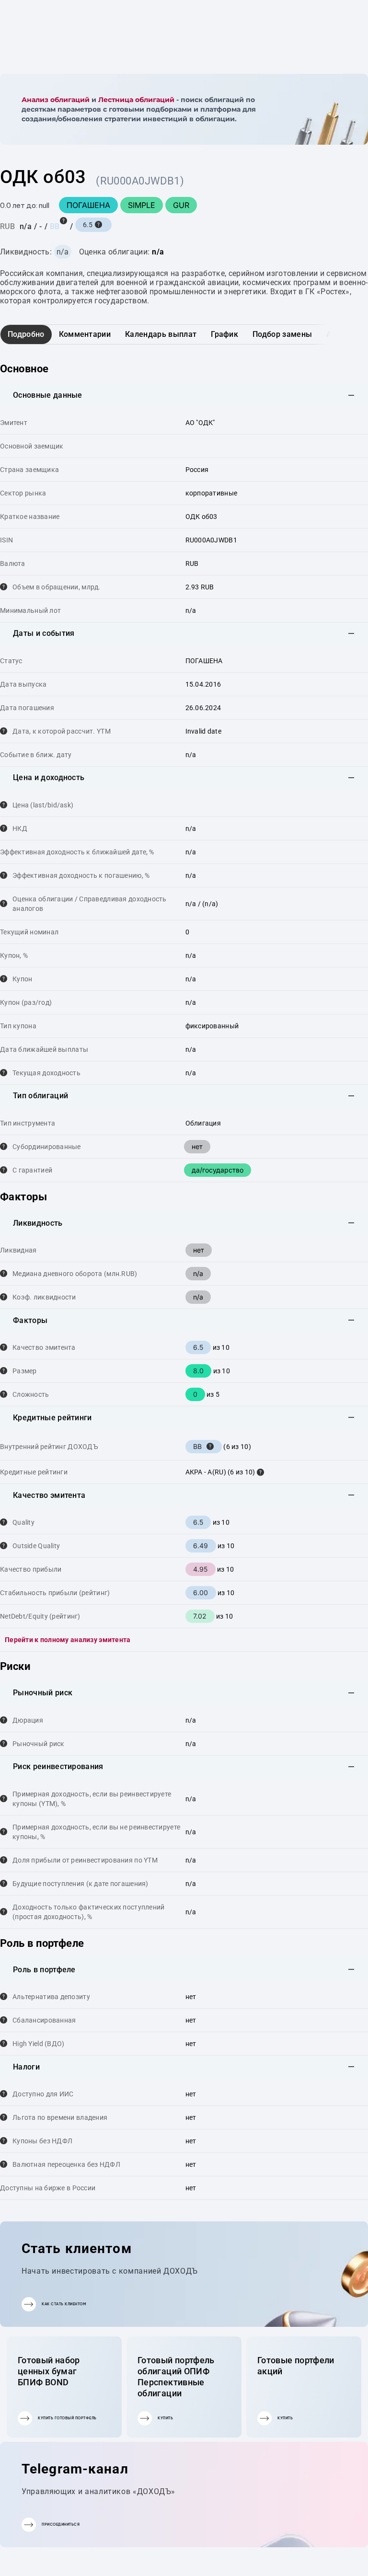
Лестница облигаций (136, 100)
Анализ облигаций (56, 100)
